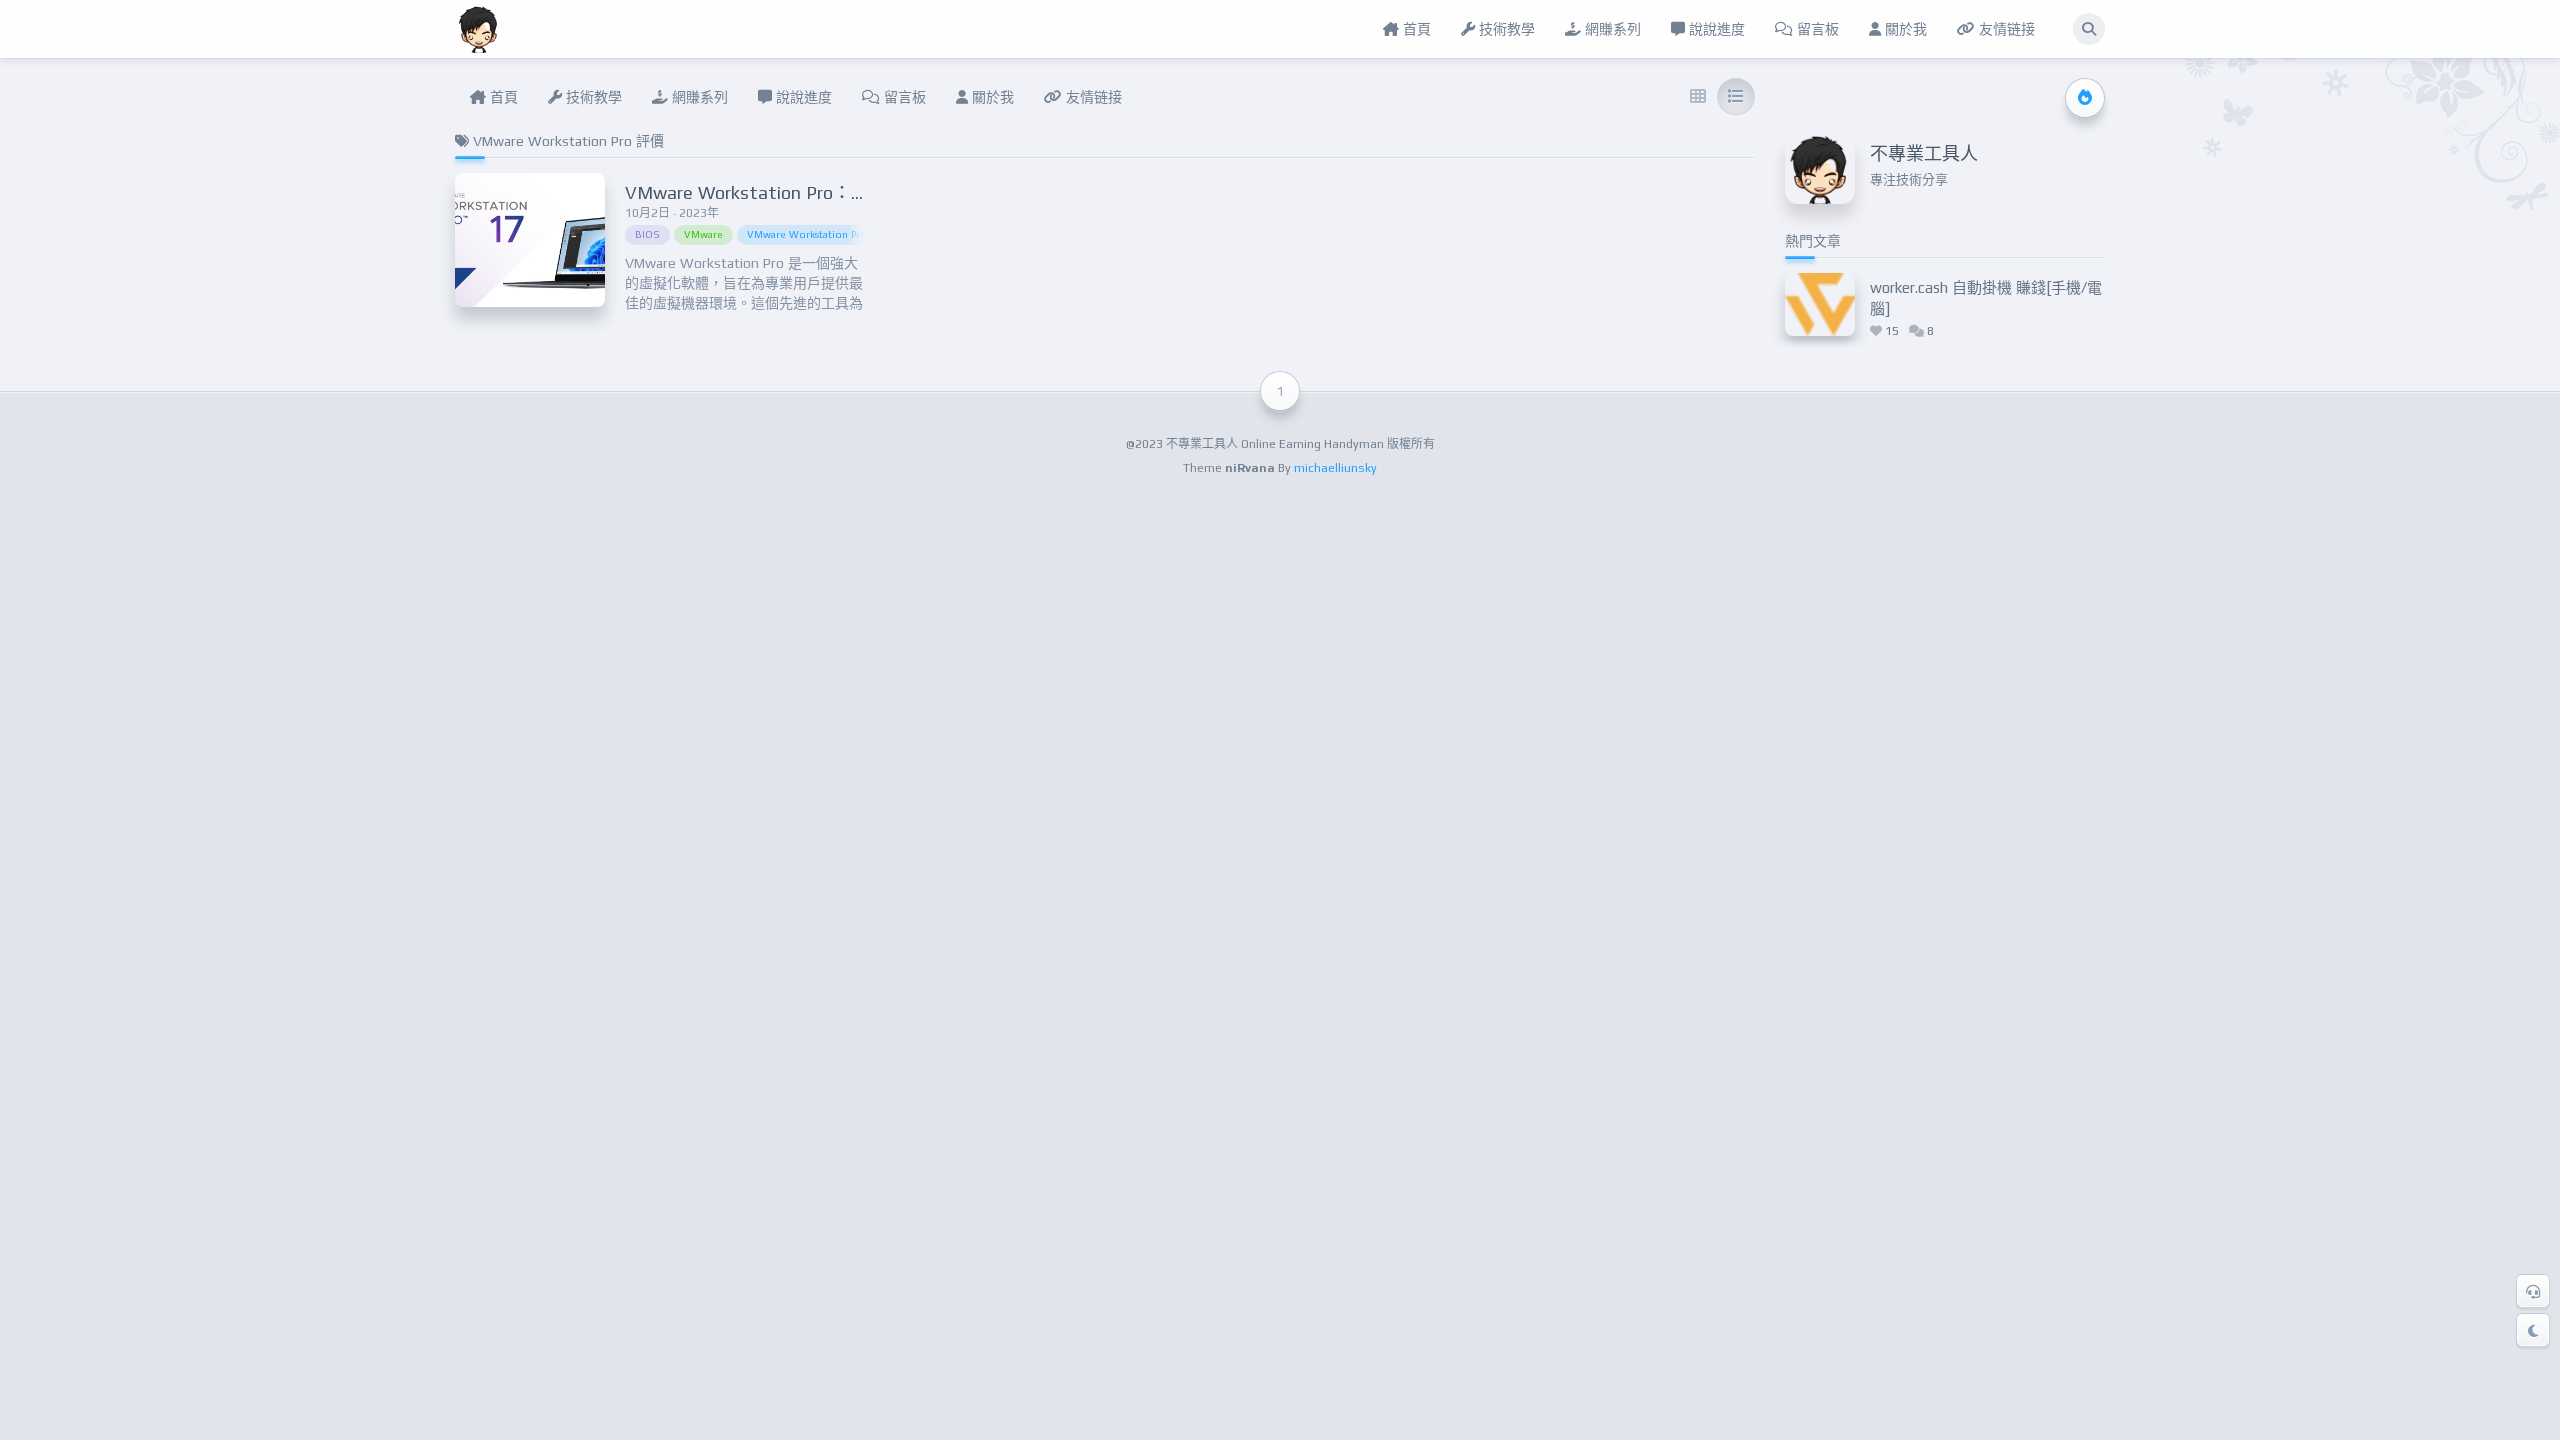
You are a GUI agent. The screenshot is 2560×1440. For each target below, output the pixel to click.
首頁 (1415, 29)
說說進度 (1715, 29)
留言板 (1816, 29)
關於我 (1904, 29)
